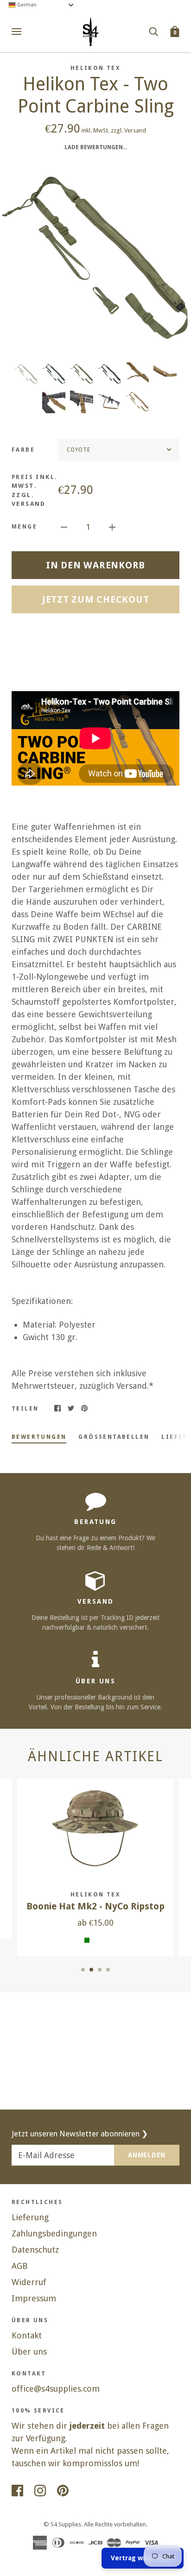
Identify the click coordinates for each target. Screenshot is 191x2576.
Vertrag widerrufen (143, 2558)
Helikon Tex (95, 68)
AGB (20, 2266)
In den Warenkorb (95, 565)
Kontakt (27, 2335)
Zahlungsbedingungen (54, 2233)
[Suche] (153, 31)
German (26, 5)
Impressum (34, 2298)
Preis (35, 491)
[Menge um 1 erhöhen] (112, 526)
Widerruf (29, 2282)
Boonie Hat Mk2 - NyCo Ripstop (95, 1906)
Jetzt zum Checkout (96, 599)
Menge (24, 527)
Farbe (23, 450)
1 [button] (83, 1970)
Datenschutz (35, 2250)
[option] (95, 256)
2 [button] (91, 1970)
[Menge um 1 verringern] (64, 526)
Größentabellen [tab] (114, 1437)
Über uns (29, 2352)
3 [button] (100, 1970)
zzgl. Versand (128, 130)
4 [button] (108, 1970)
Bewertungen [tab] (39, 1437)
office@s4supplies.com (56, 2389)
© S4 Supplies (62, 2524)
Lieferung (30, 2217)
